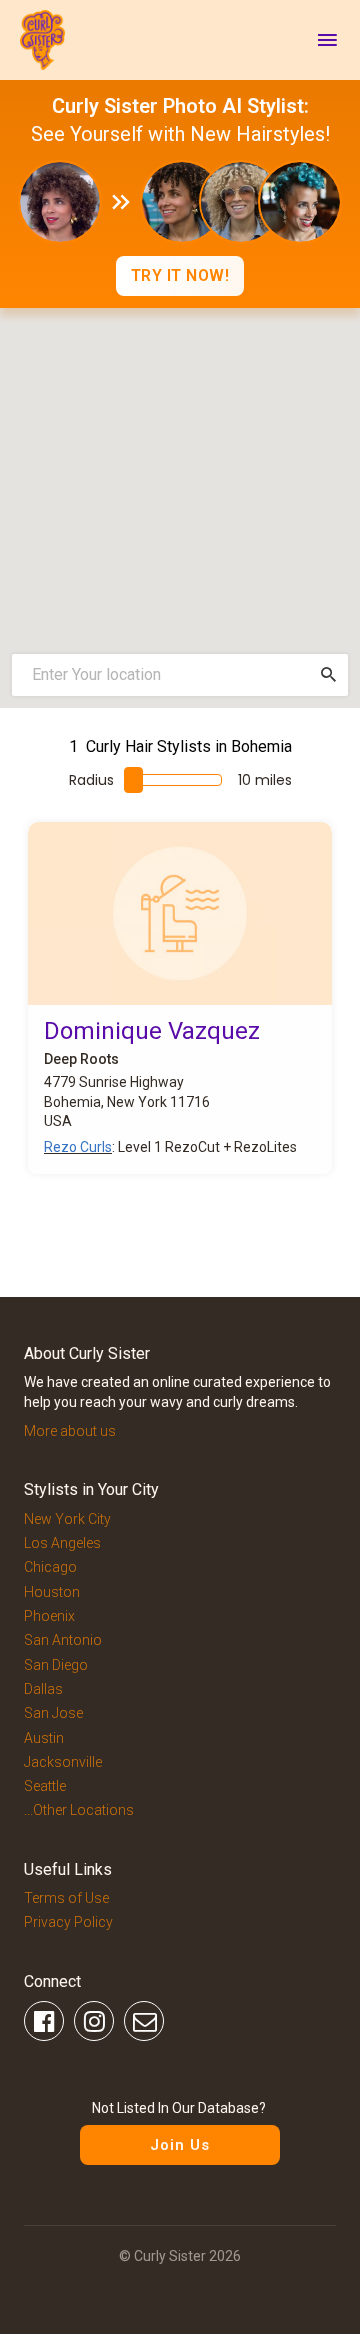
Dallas (43, 1689)
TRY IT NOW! (180, 275)
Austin (44, 1738)
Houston (52, 1592)
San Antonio (63, 1640)
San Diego (56, 1665)
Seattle (45, 1786)
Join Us (180, 2145)
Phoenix (49, 1616)
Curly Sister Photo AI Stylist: (180, 106)
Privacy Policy (68, 1922)
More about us (70, 1431)
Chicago (50, 1567)
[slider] (133, 780)
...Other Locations (79, 1810)
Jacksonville (63, 1762)
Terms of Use (66, 1898)
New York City (67, 1519)
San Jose (53, 1713)
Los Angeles (62, 1543)
